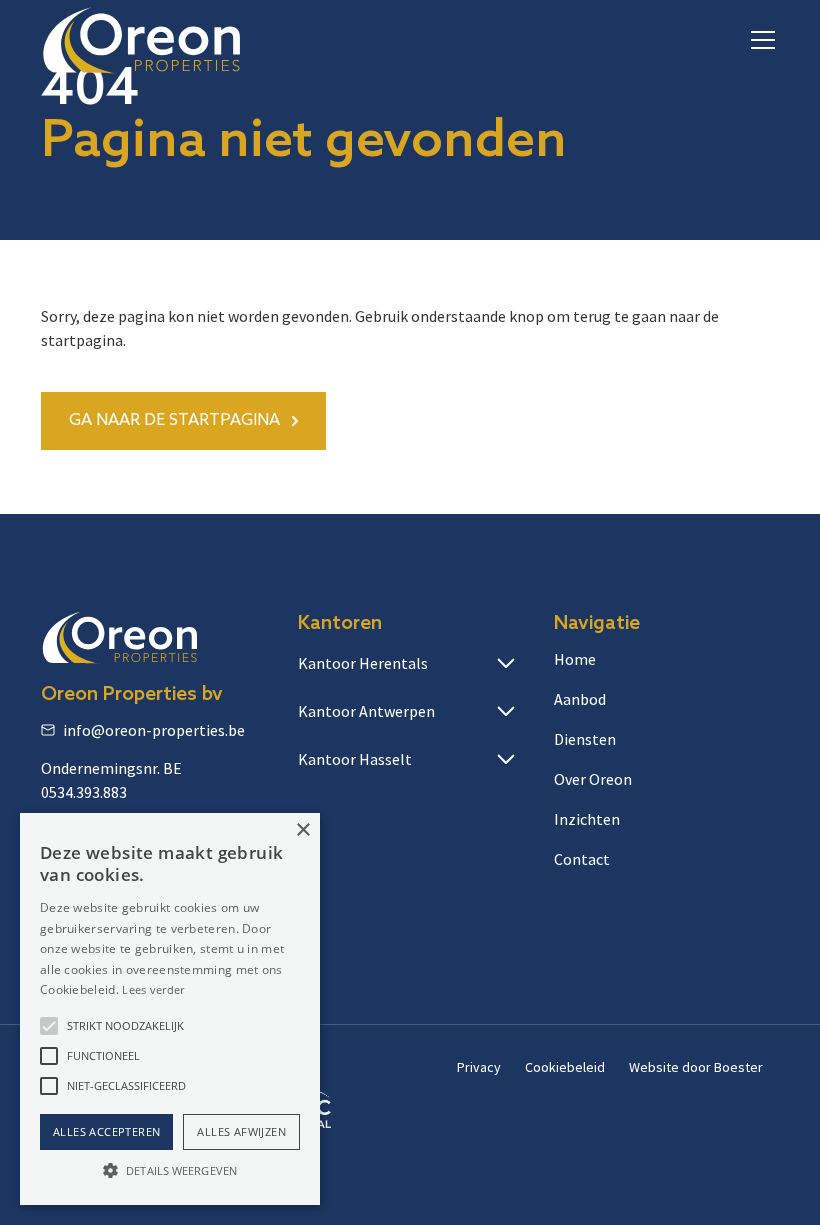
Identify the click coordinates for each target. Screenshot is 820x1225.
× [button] (302, 830)
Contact (582, 859)
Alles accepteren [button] (106, 1131)
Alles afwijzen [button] (241, 1131)
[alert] (170, 1009)
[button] (759, 40)
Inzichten (587, 819)
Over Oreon (593, 779)
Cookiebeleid (565, 1067)
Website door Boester (696, 1067)
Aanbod (580, 699)
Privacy (479, 1067)
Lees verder (153, 989)
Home (575, 659)
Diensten (585, 739)
